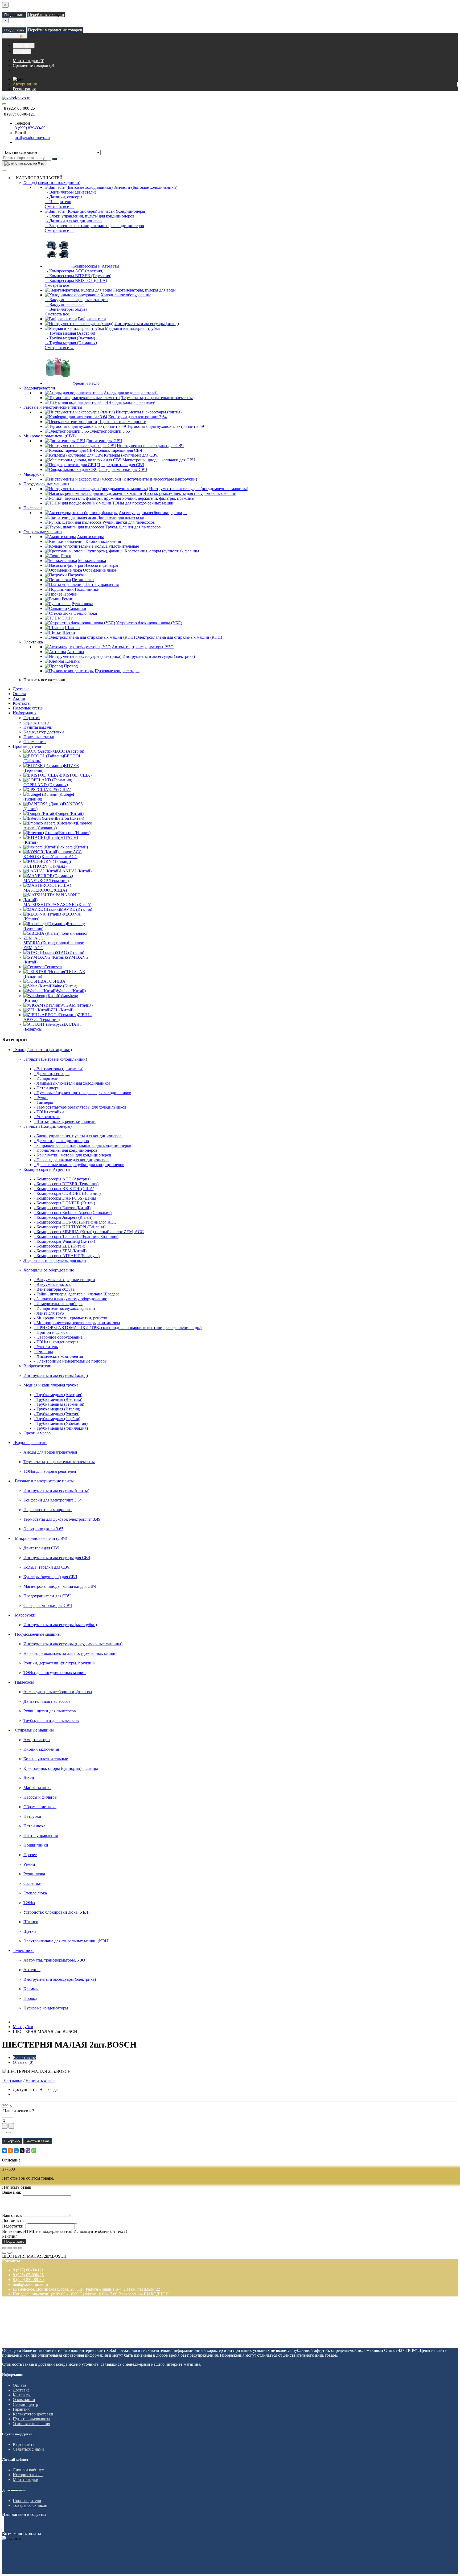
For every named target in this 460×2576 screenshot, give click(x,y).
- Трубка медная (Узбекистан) (61, 1423)
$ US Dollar (24, 46)
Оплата (19, 694)
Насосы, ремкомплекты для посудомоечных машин (190, 493)
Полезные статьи (28, 708)
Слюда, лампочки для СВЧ (123, 469)
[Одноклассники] (10, 2151)
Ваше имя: (12, 2192)
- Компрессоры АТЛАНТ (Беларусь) (67, 1256)
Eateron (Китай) (70, 818)
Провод (71, 666)
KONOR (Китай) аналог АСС (50, 857)
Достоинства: (14, 2220)
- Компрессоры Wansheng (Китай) (65, 1241)
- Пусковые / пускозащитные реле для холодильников (83, 1093)
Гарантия (32, 718)
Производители (27, 746)
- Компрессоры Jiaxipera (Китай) (63, 1217)
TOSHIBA (56, 981)
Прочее (70, 594)
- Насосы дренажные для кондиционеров (71, 1160)
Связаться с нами (28, 2449)
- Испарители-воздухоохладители (65, 1308)
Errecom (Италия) (75, 833)
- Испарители (58, 202)
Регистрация (24, 89)
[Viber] (28, 2151)
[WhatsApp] (34, 2151)
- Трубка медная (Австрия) (70, 333)
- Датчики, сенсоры (63, 197)
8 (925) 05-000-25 (28, 2275)
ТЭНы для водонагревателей (129, 402)
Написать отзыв (40, 2080)
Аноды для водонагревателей (131, 393)
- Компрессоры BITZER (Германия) (78, 276)
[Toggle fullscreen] (15, 2248)
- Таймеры (44, 1102)
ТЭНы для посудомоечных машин (143, 503)
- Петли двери (47, 1088)
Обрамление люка (100, 570)
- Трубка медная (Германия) (71, 343)
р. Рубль (22, 51)
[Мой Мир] (16, 2151)
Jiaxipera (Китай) (73, 847)
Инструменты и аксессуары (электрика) (159, 656)
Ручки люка (82, 604)
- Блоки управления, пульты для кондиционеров (90, 216)
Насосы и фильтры (101, 565)
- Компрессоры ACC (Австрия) (74, 271)
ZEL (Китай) (62, 1010)
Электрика (33, 642)
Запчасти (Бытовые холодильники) (145, 187)
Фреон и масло (86, 383)
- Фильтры (44, 1351)
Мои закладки (26, 2479)
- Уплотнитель (47, 1117)
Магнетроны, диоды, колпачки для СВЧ (159, 460)
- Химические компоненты (59, 1356)
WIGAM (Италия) (76, 1005)
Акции (19, 698)
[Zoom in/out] (20, 2248)
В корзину (12, 2141)
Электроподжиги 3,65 (110, 431)
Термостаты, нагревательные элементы (157, 398)
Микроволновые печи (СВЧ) (50, 436)
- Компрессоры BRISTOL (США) (76, 280)
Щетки (69, 632)
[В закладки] (9, 2132)
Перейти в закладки (46, 15)
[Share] (10, 2248)
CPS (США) (60, 789)
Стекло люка (85, 613)
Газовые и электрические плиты (53, 407)
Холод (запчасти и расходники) (52, 182)
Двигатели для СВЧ (104, 441)
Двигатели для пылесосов (121, 517)
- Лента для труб (49, 1313)
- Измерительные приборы (58, 1304)
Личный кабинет (28, 2470)
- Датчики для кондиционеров (73, 221)
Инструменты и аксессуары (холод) (147, 324)
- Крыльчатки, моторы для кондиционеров (73, 1155)
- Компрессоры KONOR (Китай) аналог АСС (75, 1222)
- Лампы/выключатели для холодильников (72, 1083)
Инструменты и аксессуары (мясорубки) (160, 479)
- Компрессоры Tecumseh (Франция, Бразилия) (76, 1236)
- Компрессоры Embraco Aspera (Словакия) (73, 1213)
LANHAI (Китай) (76, 871)
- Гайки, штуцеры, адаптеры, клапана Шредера (77, 1294)
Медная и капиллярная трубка (132, 328)
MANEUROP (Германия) (46, 881)
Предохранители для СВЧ (121, 465)
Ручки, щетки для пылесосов (129, 522)
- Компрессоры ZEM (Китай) (60, 1251)
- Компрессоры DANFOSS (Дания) (66, 1198)
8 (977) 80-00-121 (28, 2270)
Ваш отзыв (12, 2215)
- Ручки (41, 1098)
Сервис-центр (36, 722)
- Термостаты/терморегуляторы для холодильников (80, 1107)
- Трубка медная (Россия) (57, 1414)
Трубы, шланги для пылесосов (133, 527)
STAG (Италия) (70, 952)
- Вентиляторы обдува (66, 309)
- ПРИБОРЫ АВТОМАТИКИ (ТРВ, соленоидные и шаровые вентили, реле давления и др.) (118, 1328)
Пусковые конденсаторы (117, 671)
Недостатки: (13, 2226)
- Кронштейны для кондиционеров (66, 1150)
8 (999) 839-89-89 (30, 128)
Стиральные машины (43, 532)
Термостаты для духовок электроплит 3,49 (165, 426)
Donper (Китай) (70, 813)
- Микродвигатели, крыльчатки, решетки (71, 1318)
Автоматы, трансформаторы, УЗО (143, 647)
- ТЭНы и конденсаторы (56, 1342)
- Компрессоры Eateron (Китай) (62, 1208)
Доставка (21, 689)
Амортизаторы (90, 537)
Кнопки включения (103, 541)
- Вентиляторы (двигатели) (70, 192)
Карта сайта (24, 2444)
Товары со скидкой (30, 2505)
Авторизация (25, 84)
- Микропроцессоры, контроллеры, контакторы (77, 1323)
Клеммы (73, 661)
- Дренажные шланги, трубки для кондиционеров (79, 1165)
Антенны (76, 652)
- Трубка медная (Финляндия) (61, 1428)
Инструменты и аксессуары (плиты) (149, 412)
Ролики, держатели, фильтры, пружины (158, 498)
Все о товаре (24, 2058)
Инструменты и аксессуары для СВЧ (150, 446)
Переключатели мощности (122, 422)
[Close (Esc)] (4, 2248)
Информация (25, 713)
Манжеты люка (92, 561)
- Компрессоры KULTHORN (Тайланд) (70, 1227)
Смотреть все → (59, 206)
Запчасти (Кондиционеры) (122, 211)
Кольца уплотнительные (117, 546)
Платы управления (102, 584)
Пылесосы (33, 508)
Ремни (68, 599)
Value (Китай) (65, 986)
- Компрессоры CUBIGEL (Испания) (67, 1193)
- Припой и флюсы (51, 1332)
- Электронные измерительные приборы (71, 1361)
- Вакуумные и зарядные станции (76, 300)
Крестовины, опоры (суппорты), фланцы (162, 551)
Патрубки (77, 575)
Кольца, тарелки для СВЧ (119, 450)
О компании (35, 742)
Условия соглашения (31, 2424)
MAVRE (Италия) (76, 909)
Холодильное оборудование (126, 295)
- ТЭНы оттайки (49, 1112)
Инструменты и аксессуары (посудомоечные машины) (199, 489)
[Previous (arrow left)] (4, 2253)
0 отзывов (12, 2080)
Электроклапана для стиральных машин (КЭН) (179, 637)
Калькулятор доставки (44, 732)
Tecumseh (53, 967)
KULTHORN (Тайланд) (45, 866)
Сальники (77, 608)
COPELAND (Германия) (46, 785)
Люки (66, 556)
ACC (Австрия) (70, 751)
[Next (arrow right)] (10, 2253)
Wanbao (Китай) (71, 991)
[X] (22, 2151)
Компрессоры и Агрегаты (96, 266)
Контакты (22, 703)
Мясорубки (34, 474)
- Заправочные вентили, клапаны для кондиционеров (94, 226)
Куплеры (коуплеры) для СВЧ (131, 455)
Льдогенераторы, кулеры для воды (144, 290)
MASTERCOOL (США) (45, 890)
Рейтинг (10, 2236)
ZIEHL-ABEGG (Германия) (57, 1017)
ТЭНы (68, 618)
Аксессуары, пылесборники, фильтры (153, 513)
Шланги (72, 628)
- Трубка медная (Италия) (57, 1409)
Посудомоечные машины (46, 484)
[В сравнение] (14, 2132)
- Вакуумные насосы (65, 304)
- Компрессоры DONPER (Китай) (65, 1203)
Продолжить (14, 15)
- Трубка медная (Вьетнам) (70, 338)
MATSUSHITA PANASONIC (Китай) (57, 905)
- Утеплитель (46, 1347)
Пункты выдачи (38, 727)
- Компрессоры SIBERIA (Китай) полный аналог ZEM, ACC (89, 1232)
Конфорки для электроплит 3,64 (137, 417)
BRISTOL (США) (76, 775)
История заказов (28, 2475)
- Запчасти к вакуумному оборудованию (71, 1299)
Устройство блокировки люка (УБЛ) (149, 623)
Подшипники (87, 589)
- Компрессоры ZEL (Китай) (60, 1246)
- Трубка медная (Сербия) (57, 1419)
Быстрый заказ (38, 2141)
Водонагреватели (39, 388)
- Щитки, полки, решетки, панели (65, 1121)
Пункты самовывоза (31, 2419)
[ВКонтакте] (5, 2151)
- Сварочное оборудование (58, 1337)
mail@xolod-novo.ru (32, 138)
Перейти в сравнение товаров (55, 30)
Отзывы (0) (23, 2062)
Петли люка (83, 580)
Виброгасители (92, 319)
